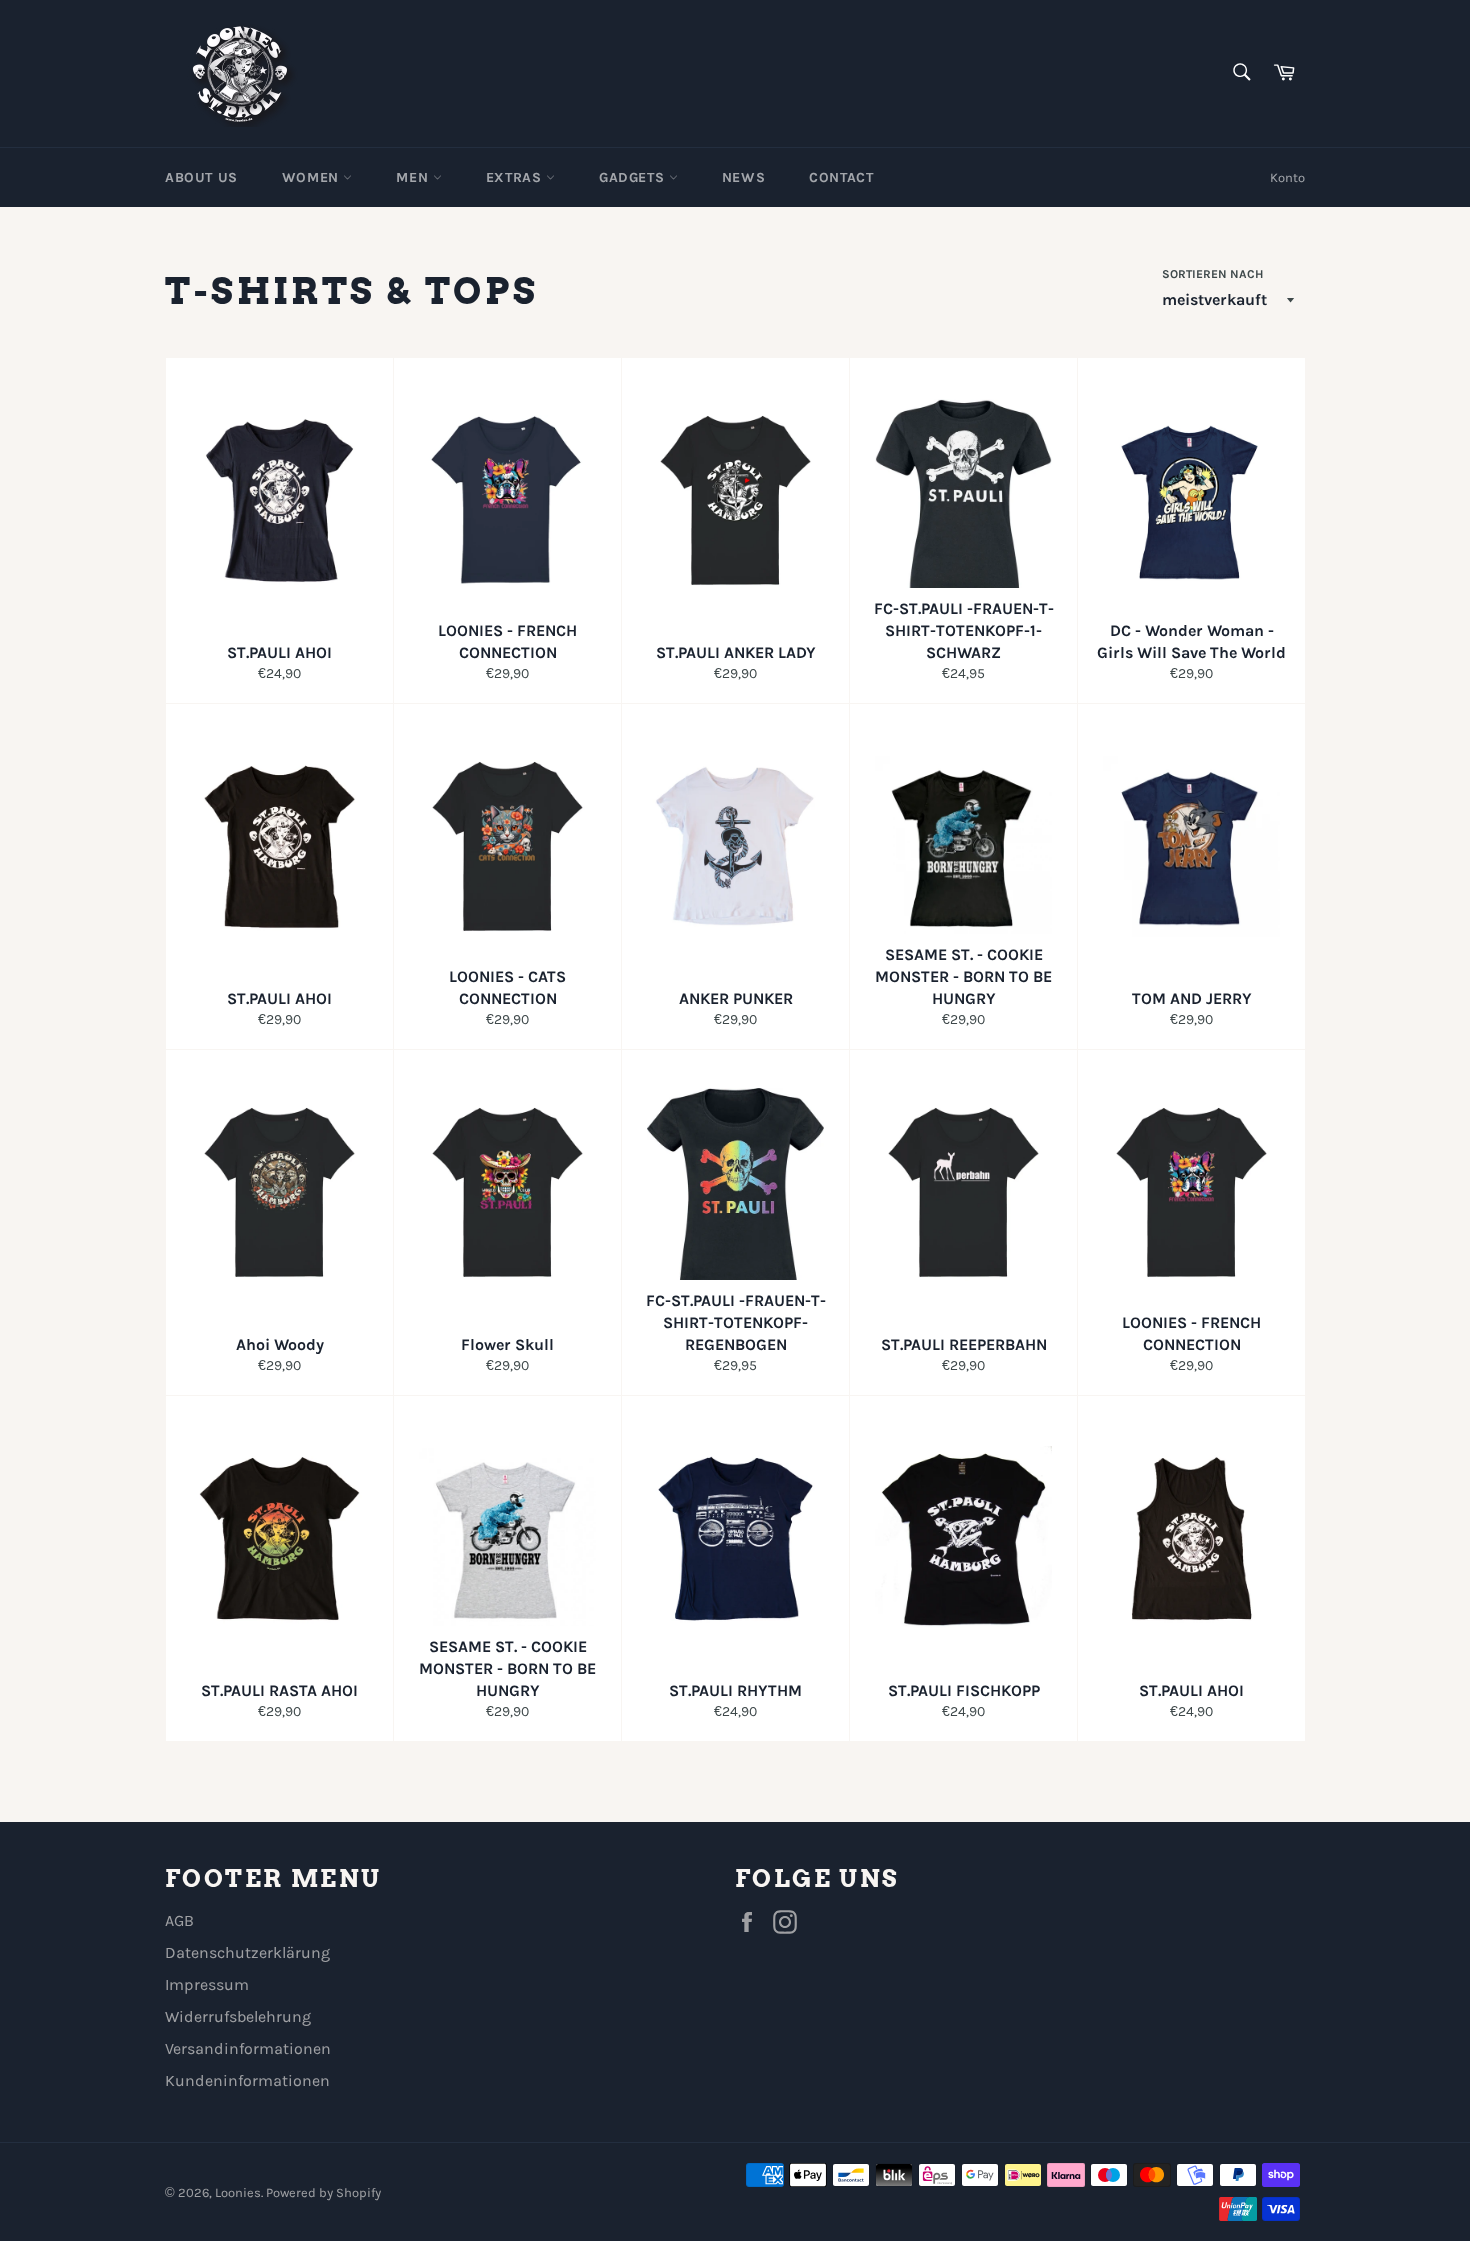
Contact (841, 177)
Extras (516, 177)
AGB (179, 1920)
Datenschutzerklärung (247, 1952)
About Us (201, 177)
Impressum (207, 1984)
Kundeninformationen (247, 2080)
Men (414, 177)
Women (313, 177)
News (743, 177)
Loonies (238, 2192)
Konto (1287, 177)
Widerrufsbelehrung (238, 2016)
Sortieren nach (1212, 274)
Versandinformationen (248, 2048)
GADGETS (634, 177)
